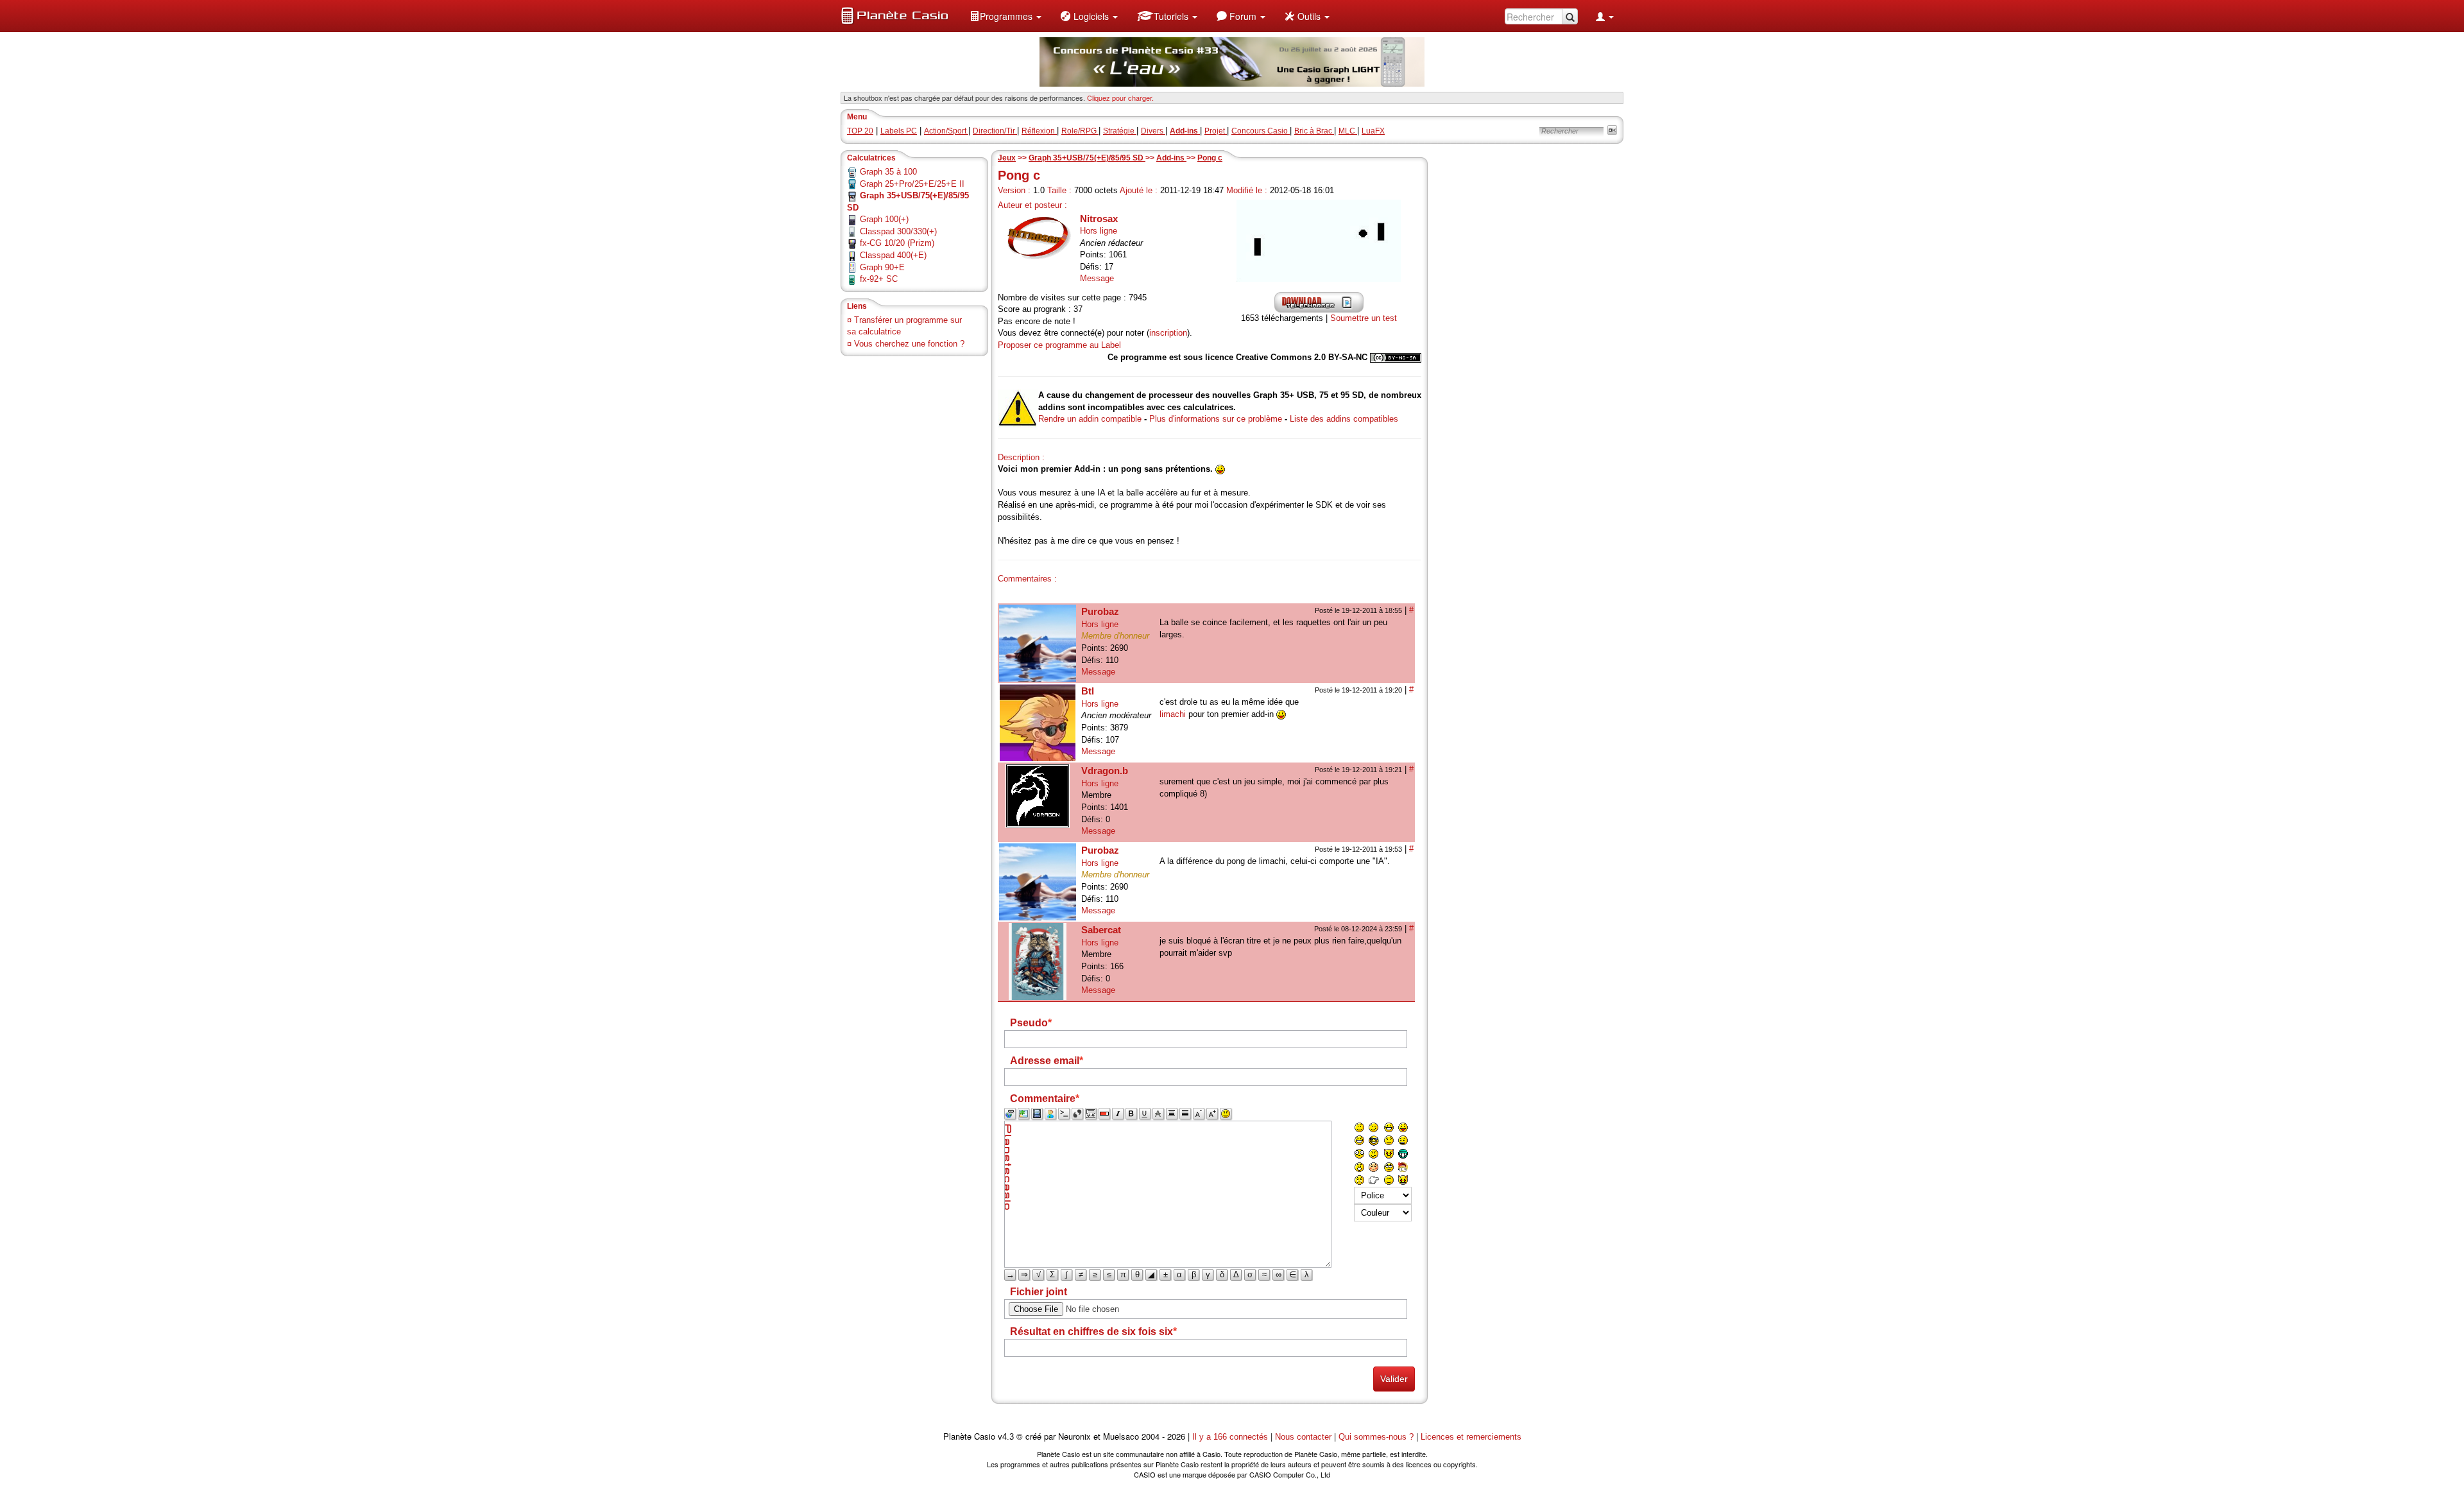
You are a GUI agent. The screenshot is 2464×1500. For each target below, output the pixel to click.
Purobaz (1100, 611)
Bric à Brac (1314, 131)
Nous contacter (1303, 1437)
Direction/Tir (995, 131)
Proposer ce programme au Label (1059, 345)
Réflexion (1039, 131)
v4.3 (1006, 1437)
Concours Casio (1261, 131)
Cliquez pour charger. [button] (1120, 98)
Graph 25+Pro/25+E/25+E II (912, 184)
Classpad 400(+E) (893, 255)
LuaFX (1373, 131)
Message (1097, 278)
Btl (1088, 691)
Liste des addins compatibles (1344, 419)
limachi (1173, 714)
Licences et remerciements (1471, 1437)
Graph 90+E (882, 267)
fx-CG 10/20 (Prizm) (897, 243)
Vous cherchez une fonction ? (909, 344)
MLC (1348, 131)
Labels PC (899, 131)
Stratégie (1120, 131)
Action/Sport (946, 131)
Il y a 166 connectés (1231, 1437)
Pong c (1210, 158)
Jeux (1007, 158)
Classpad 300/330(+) (898, 231)
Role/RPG (1080, 131)
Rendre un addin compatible (1090, 419)
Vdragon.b (1105, 771)
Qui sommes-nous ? (1376, 1437)
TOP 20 (860, 131)
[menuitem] (1005, 16)
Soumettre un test (1364, 318)
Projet (1216, 131)
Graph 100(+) (884, 219)
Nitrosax (1099, 219)
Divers (1153, 131)
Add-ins (1171, 158)
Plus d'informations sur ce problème (1216, 419)
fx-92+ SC (879, 279)
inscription (1168, 333)
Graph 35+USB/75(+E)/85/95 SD (1087, 158)
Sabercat (1101, 930)
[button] (1005, 16)
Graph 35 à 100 (888, 172)
